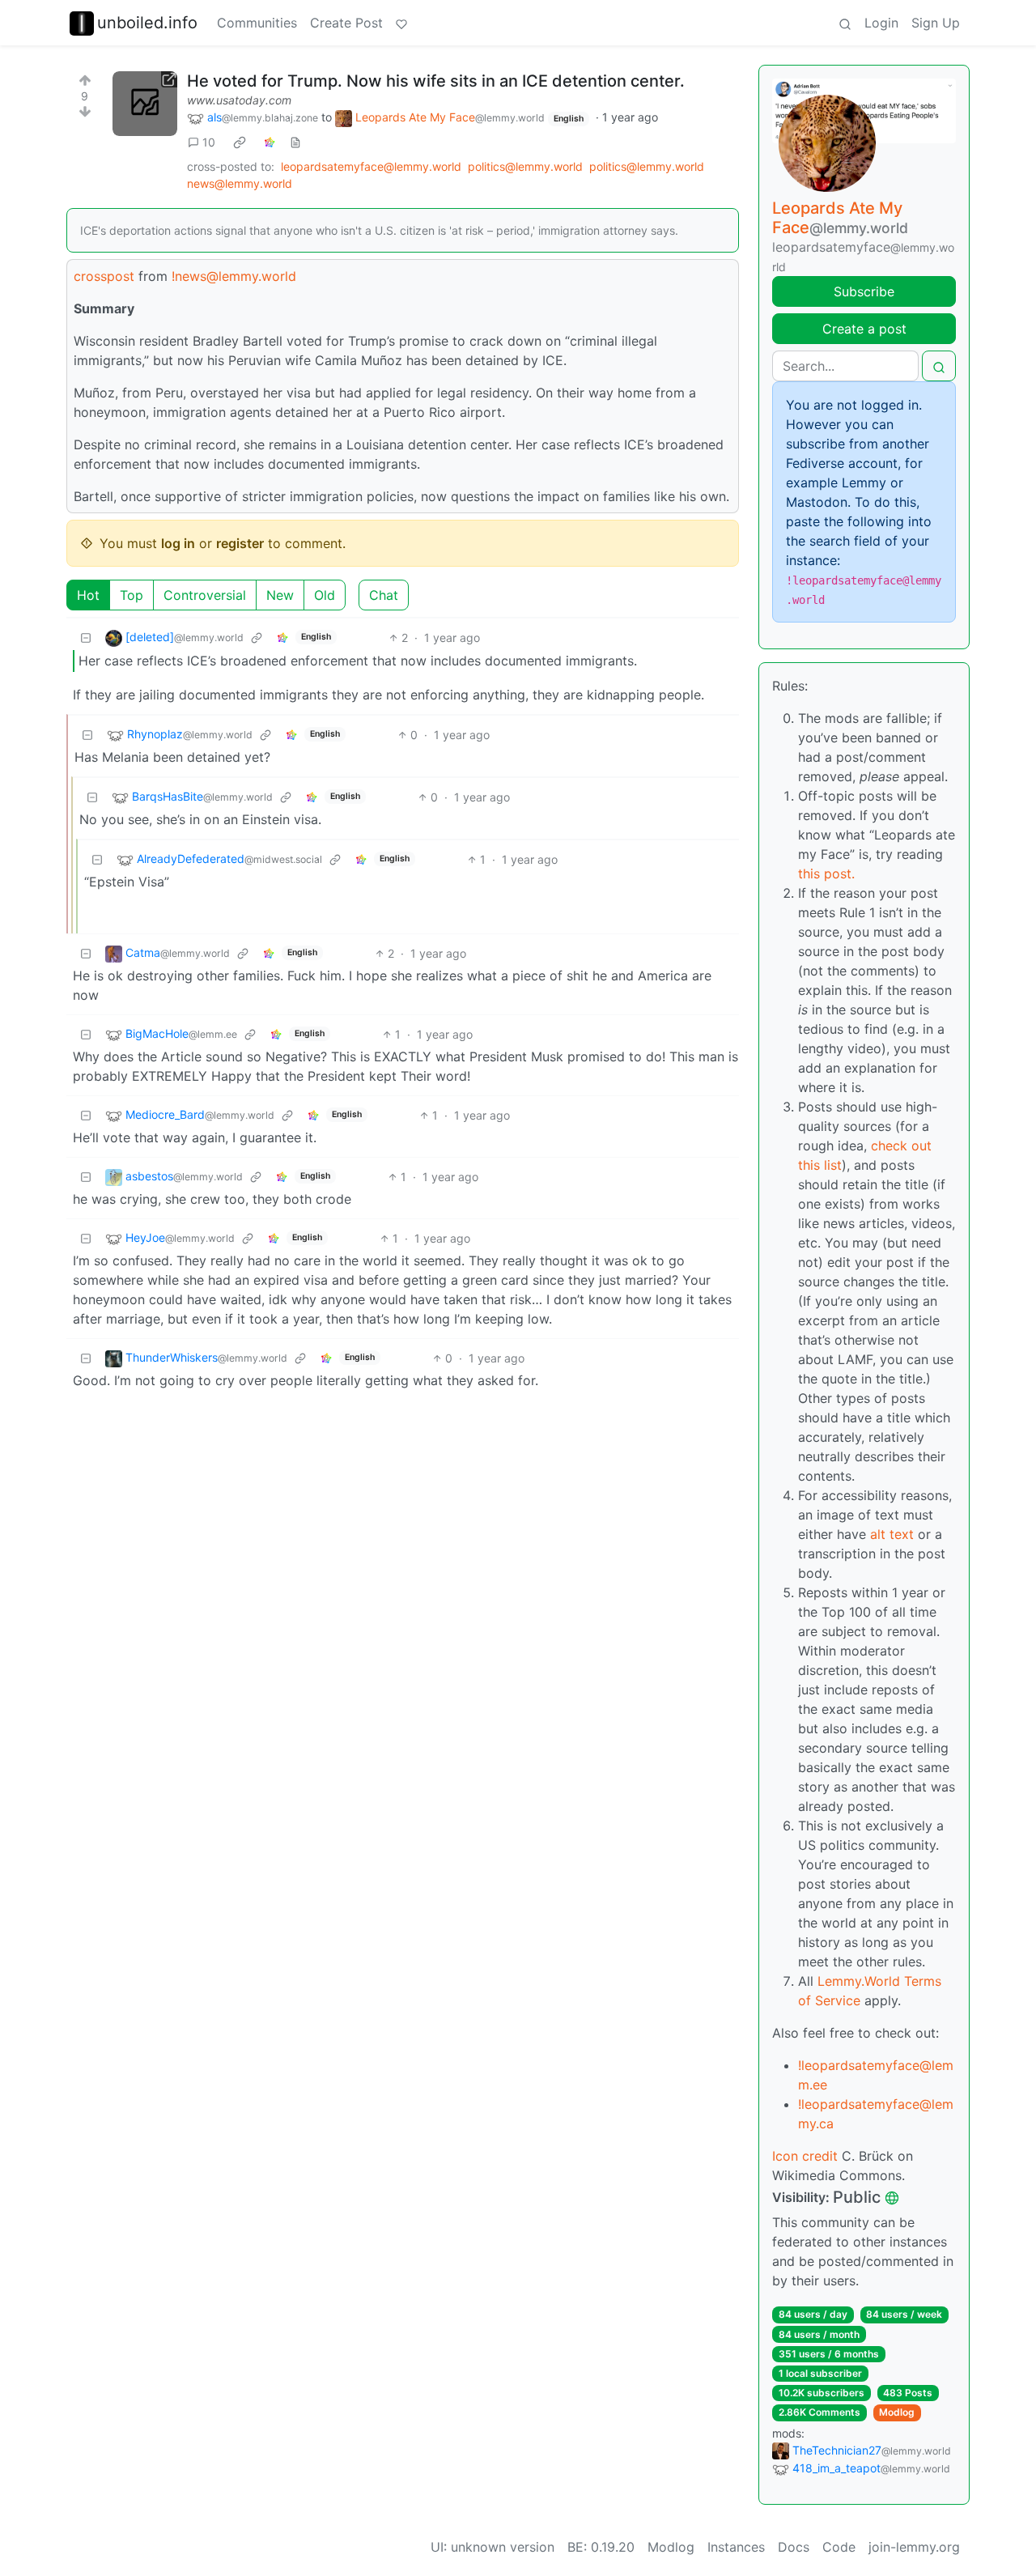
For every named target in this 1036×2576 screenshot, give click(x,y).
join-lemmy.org (914, 2547)
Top (132, 595)
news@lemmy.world (240, 183)
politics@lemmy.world (525, 166)
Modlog (897, 2412)
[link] (240, 142)
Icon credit (805, 2156)
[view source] (295, 142)
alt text (892, 1534)
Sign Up (936, 23)
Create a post (864, 329)
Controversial (205, 595)
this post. (826, 874)
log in (178, 543)
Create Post (346, 23)
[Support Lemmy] (401, 23)
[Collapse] (86, 638)
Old (325, 595)
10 (209, 142)
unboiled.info (147, 23)
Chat (384, 595)
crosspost (104, 276)
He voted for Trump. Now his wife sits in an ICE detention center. (436, 81)
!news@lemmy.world (234, 276)
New (280, 595)
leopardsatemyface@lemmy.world (371, 166)
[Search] (845, 23)
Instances (736, 2547)
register (240, 543)
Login (881, 23)
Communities (257, 23)
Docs (794, 2547)
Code (839, 2547)
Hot (88, 595)
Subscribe (864, 291)
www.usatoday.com (239, 100)
